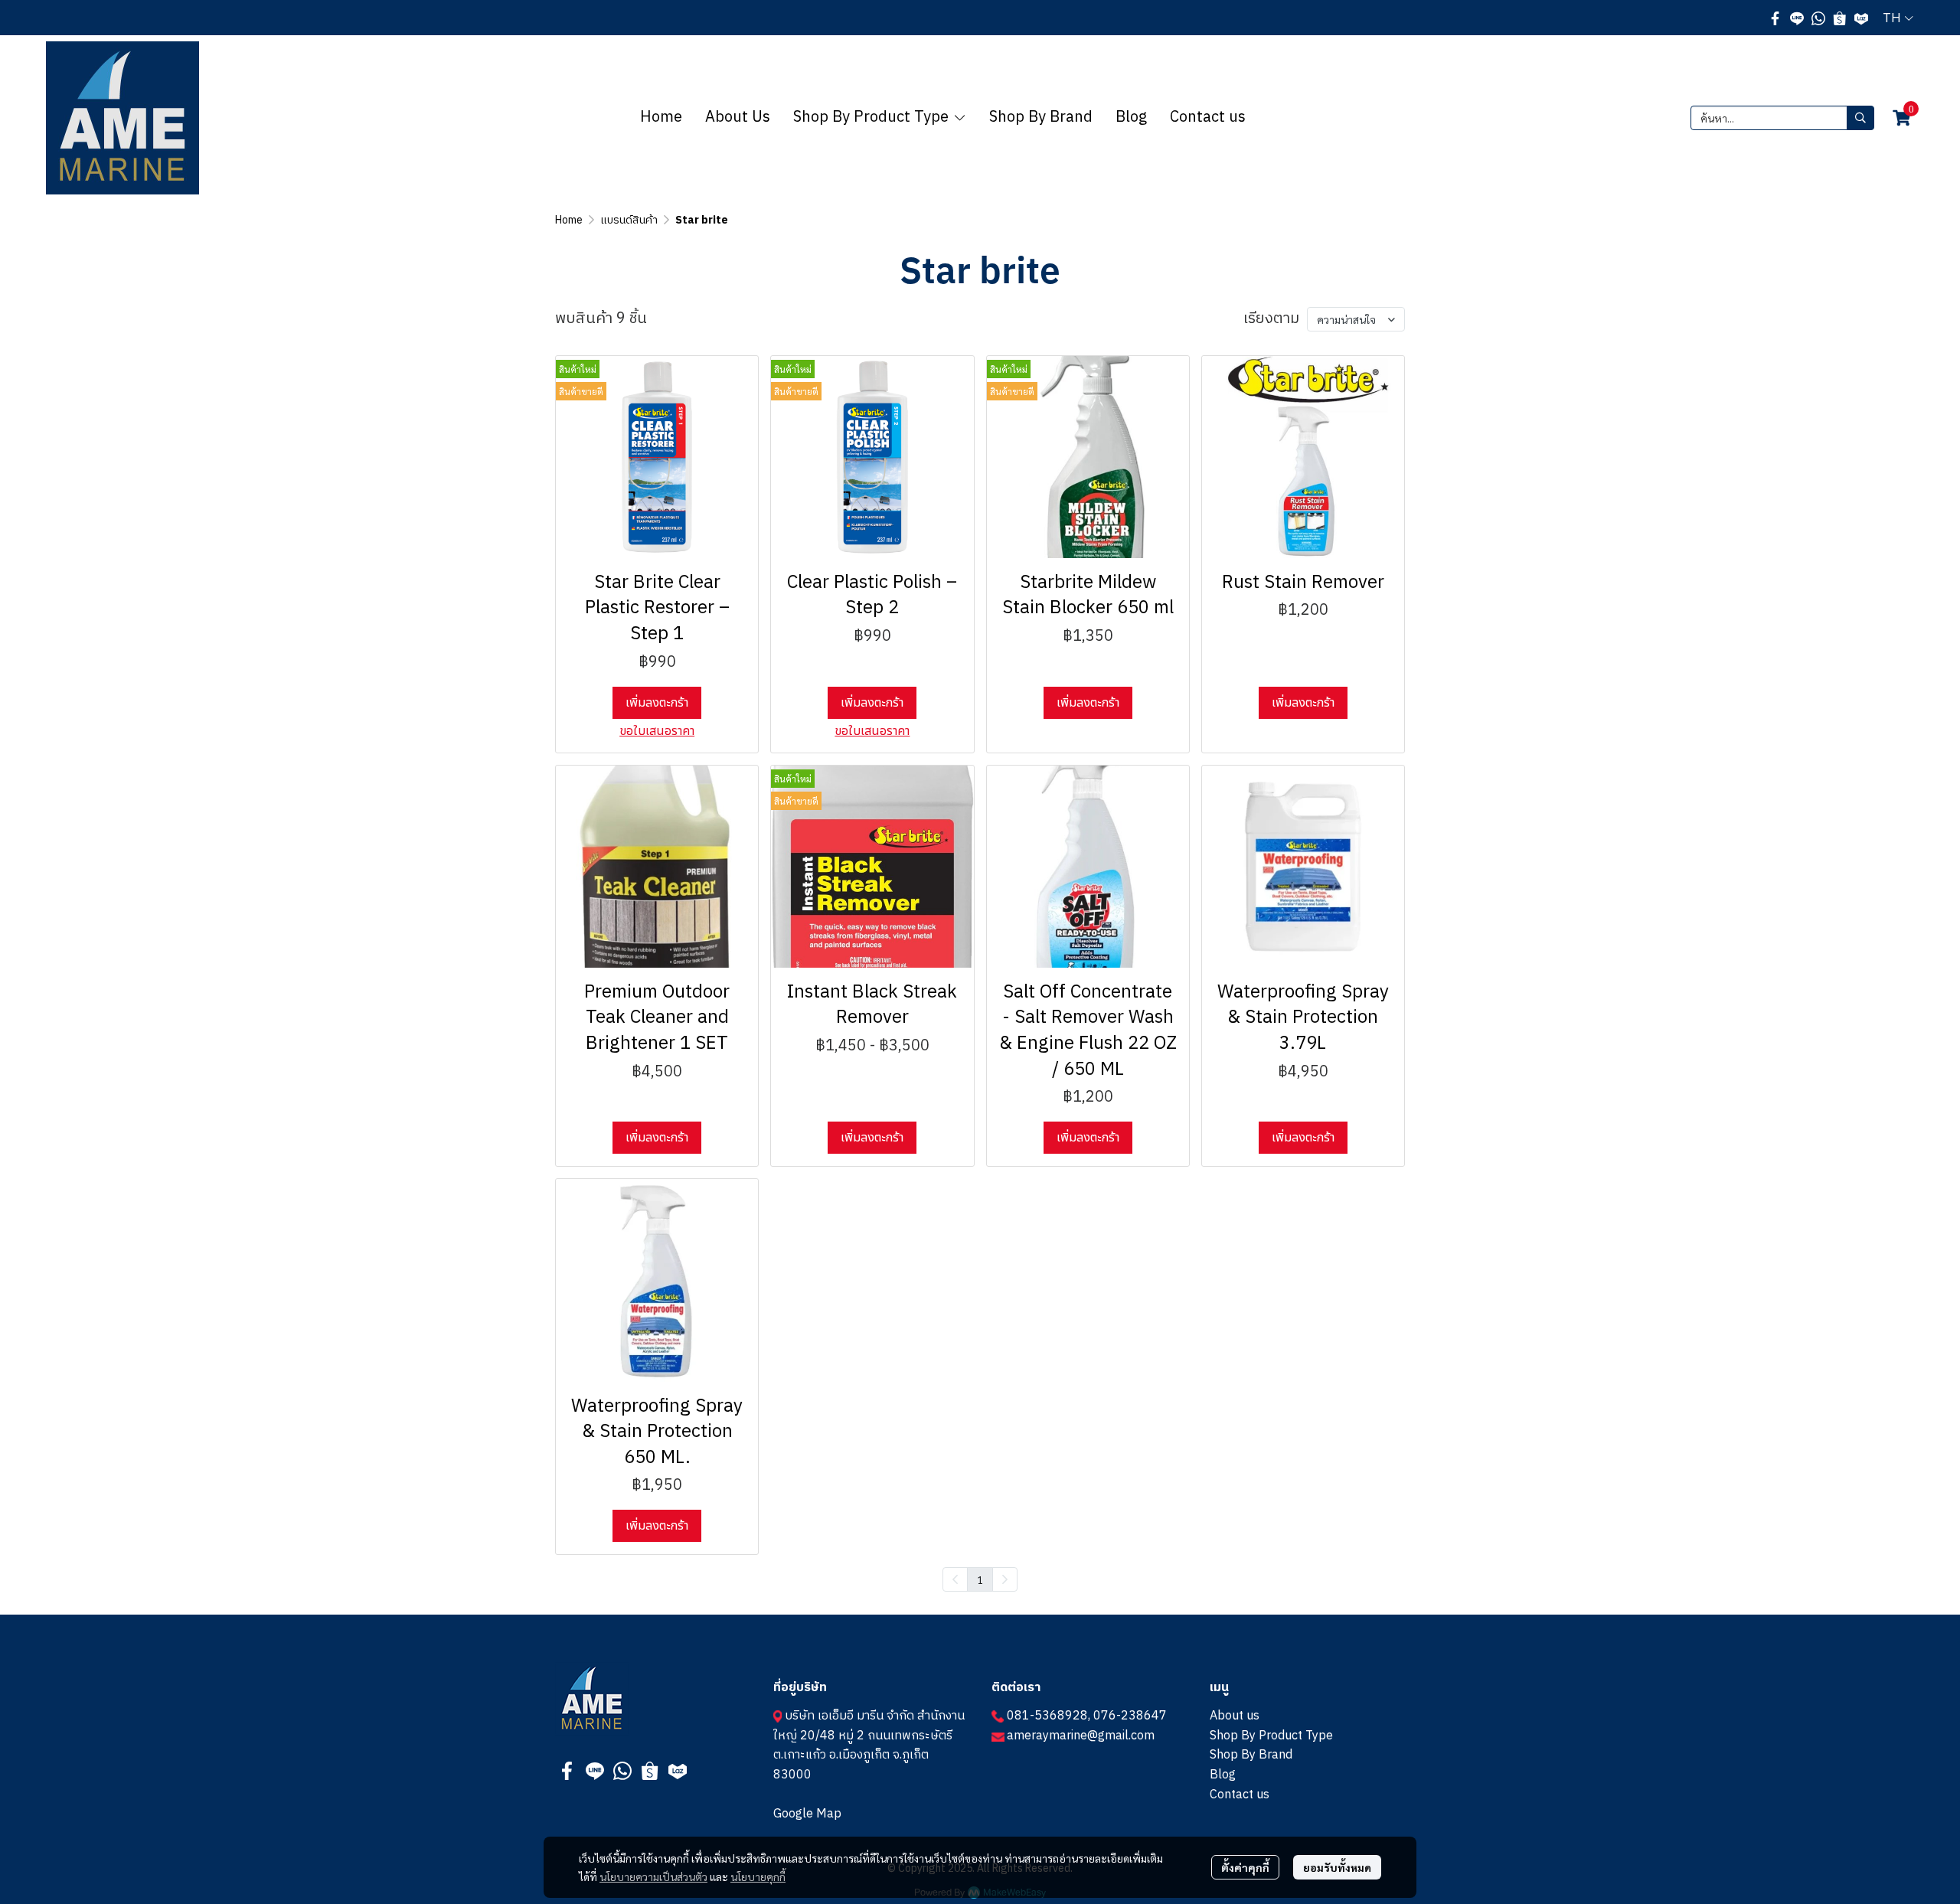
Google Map (807, 1814)
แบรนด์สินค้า (629, 220)
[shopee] (1840, 18)
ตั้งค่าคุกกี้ (1245, 1867)
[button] (1898, 18)
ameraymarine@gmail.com (1081, 1736)
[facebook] (1775, 18)
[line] (1797, 18)
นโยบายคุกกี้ (758, 1876)
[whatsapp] (1818, 18)
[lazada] (1861, 18)
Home (569, 220)
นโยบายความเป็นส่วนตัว (653, 1876)
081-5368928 (1047, 1716)
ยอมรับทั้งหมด (1337, 1867)
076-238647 (1130, 1716)
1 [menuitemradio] (980, 1579)
